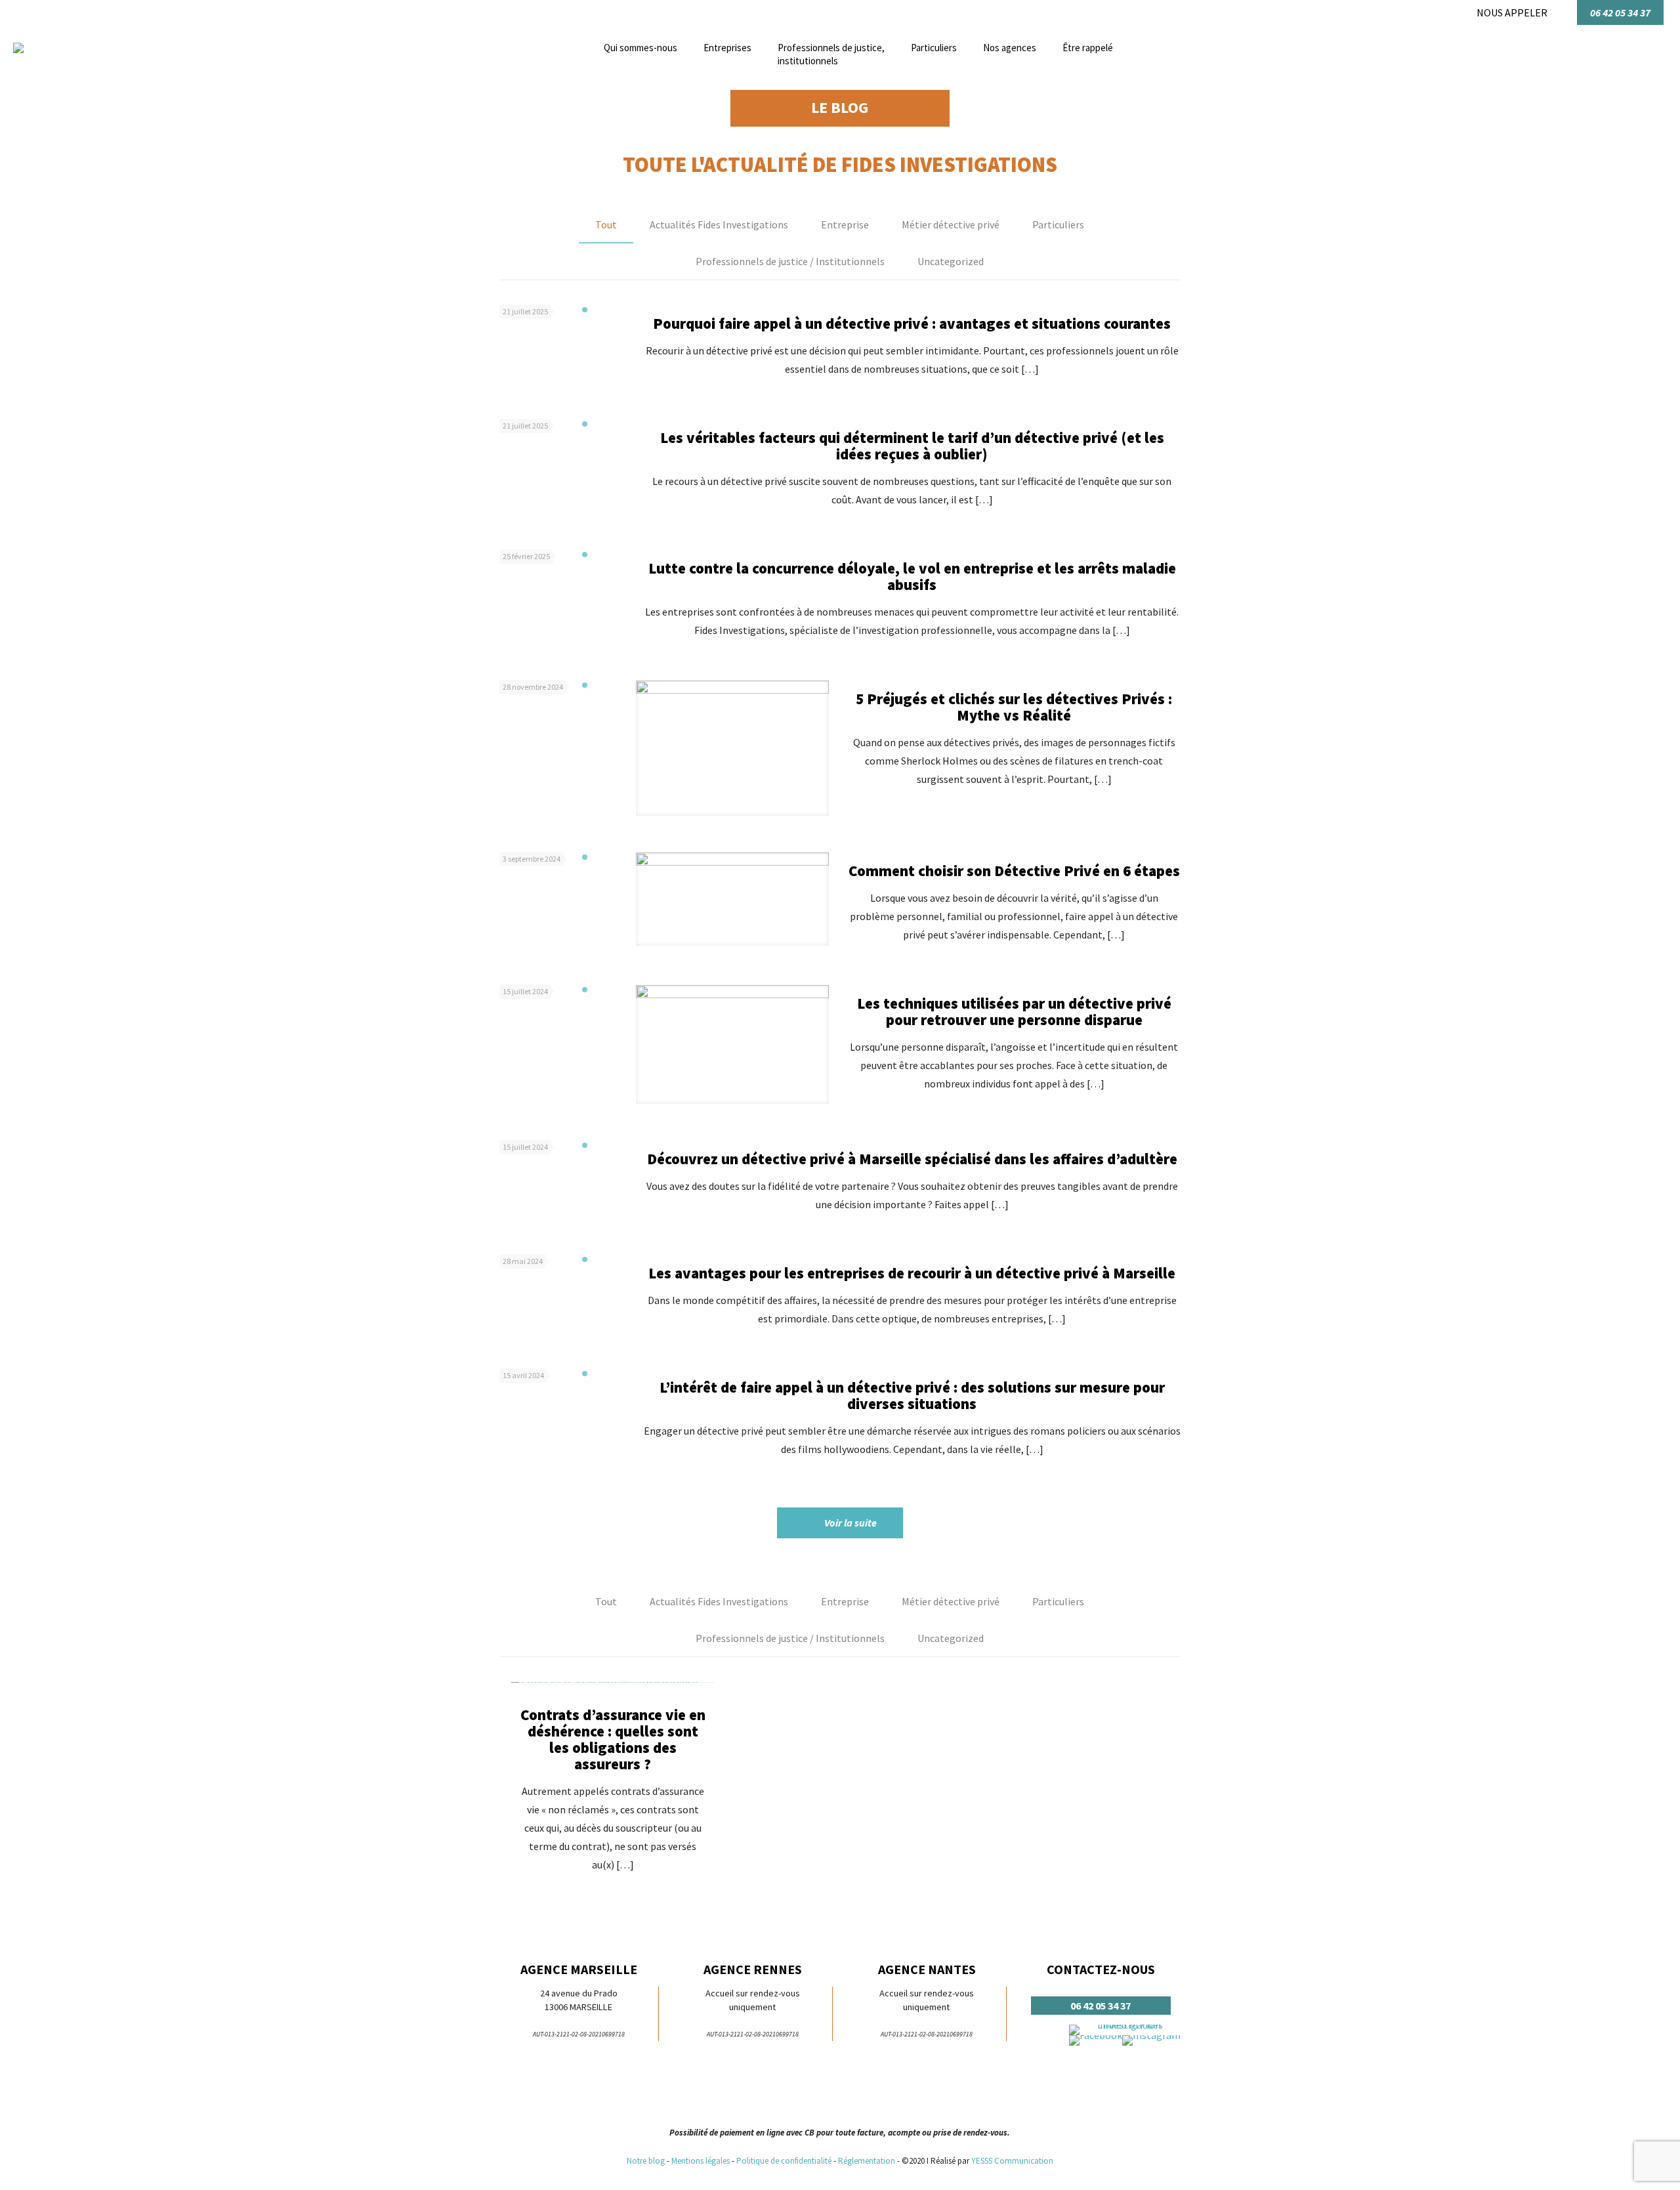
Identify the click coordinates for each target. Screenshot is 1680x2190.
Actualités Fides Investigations (719, 224)
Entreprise (845, 224)
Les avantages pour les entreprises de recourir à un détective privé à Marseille (912, 1273)
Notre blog (646, 2161)
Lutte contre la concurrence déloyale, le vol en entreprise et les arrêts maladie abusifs (912, 576)
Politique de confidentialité (784, 2161)
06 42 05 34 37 (1620, 12)
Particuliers (1058, 224)
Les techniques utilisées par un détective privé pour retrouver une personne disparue (1014, 1011)
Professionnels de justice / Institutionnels (790, 261)
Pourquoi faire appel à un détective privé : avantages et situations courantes (912, 323)
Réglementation (868, 2161)
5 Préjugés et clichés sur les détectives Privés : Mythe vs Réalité (1014, 707)
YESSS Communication (1012, 2161)
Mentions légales (701, 2161)
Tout (606, 224)
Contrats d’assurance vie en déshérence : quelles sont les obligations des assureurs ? (613, 1739)
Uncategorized (951, 261)
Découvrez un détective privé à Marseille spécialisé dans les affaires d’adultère (912, 1159)
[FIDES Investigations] (18, 49)
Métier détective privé (951, 224)
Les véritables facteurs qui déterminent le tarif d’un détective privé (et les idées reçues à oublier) (912, 446)
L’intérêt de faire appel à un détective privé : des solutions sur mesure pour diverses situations (912, 1395)
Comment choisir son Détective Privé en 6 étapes (1014, 871)
